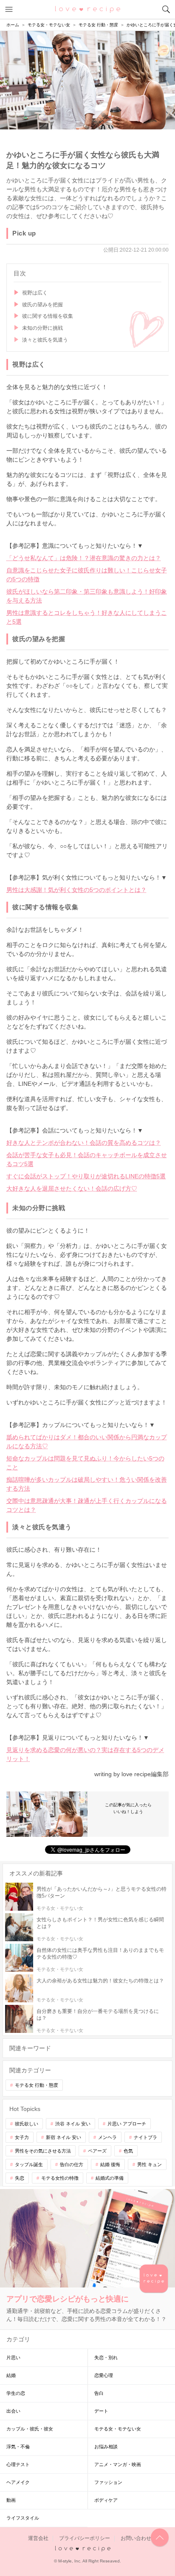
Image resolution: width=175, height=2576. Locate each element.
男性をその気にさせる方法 (43, 2151)
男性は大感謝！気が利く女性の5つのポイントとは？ (76, 890)
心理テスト (18, 2464)
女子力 (22, 2137)
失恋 (20, 2178)
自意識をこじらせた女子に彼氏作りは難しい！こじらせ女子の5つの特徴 (87, 575)
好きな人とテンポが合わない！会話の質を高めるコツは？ (84, 1143)
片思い (13, 2357)
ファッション (108, 2482)
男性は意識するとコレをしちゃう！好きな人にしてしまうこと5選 (87, 617)
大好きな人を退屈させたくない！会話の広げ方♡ (72, 1188)
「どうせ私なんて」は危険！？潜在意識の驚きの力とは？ (84, 558)
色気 (128, 2151)
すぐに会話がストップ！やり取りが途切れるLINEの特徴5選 (86, 1176)
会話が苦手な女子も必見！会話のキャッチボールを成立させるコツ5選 (87, 1159)
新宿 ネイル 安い (64, 2137)
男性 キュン (150, 2164)
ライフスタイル (23, 2518)
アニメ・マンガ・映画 (118, 2464)
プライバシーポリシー (85, 2538)
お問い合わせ (136, 2538)
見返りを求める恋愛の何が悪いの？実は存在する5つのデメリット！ (85, 1754)
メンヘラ (107, 2137)
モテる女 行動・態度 (37, 2085)
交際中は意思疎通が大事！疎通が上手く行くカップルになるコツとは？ (87, 1505)
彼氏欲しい (27, 2124)
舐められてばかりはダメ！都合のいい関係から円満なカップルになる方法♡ (87, 1442)
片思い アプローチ (127, 2124)
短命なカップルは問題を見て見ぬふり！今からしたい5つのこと (85, 1463)
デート (101, 2411)
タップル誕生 (29, 2164)
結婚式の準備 (110, 2178)
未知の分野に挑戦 (42, 328)
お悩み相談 (106, 2447)
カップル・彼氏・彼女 (30, 2429)
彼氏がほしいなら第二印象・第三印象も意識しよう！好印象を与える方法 (87, 596)
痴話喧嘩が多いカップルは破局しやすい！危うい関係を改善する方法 (87, 1484)
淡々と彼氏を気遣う (45, 340)
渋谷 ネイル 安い (73, 2124)
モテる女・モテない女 (118, 2429)
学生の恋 (16, 2393)
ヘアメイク (18, 2482)
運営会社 (38, 2538)
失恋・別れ (106, 2357)
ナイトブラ (145, 2137)
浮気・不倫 (18, 2447)
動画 (11, 2500)
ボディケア (106, 2500)
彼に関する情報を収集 (48, 316)
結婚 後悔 (110, 2164)
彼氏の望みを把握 (42, 305)
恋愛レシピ (88, 9)
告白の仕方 (72, 2164)
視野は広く (35, 293)
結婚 (11, 2375)
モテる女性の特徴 (60, 2178)
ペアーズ (97, 2151)
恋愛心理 (104, 2375)
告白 (99, 2393)
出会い (13, 2411)
